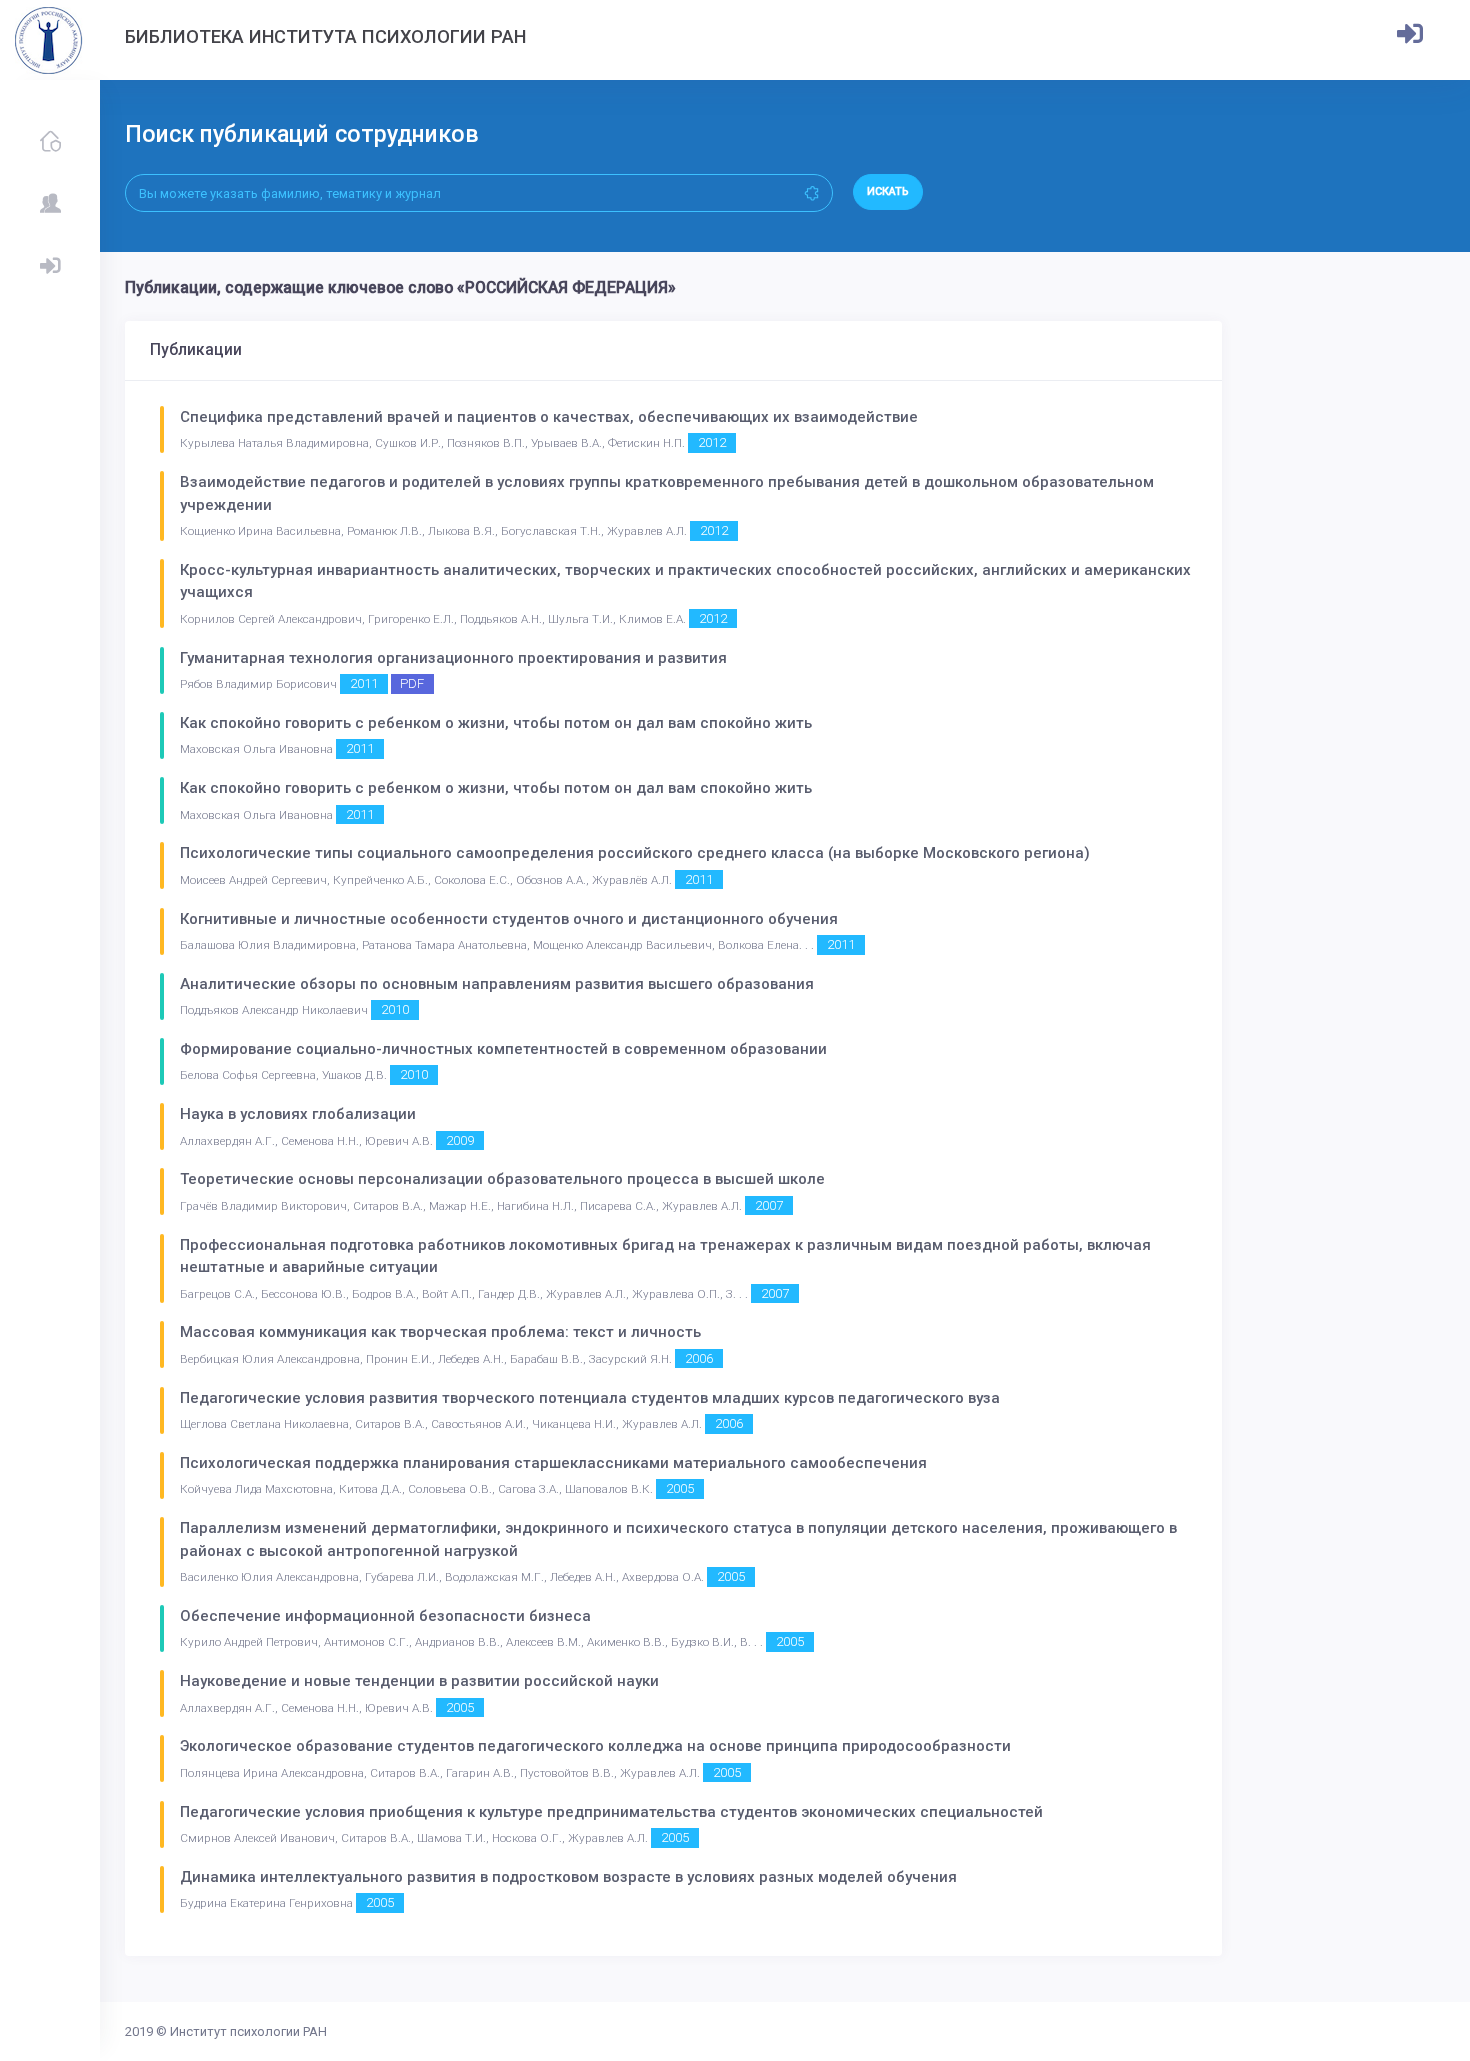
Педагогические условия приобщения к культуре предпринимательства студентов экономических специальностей (611, 1812)
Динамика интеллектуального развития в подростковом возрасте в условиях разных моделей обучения (568, 1877)
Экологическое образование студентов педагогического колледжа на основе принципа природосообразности (595, 1746)
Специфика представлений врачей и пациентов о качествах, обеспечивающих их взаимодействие (549, 417)
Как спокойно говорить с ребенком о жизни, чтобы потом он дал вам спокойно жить (496, 723)
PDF (412, 683)
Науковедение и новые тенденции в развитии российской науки (419, 1681)
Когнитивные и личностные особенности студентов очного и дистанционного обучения (509, 919)
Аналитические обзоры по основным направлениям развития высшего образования (497, 984)
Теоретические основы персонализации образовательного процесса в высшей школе (502, 1179)
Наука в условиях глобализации (298, 1114)
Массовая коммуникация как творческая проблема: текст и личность (440, 1332)
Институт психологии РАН (248, 2031)
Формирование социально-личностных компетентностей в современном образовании (503, 1049)
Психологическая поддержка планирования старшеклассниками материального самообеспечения (553, 1463)
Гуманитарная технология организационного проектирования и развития (453, 658)
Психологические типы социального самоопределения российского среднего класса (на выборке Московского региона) (635, 853)
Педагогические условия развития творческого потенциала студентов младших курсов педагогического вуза (590, 1398)
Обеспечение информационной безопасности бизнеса (385, 1616)
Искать (888, 191)
